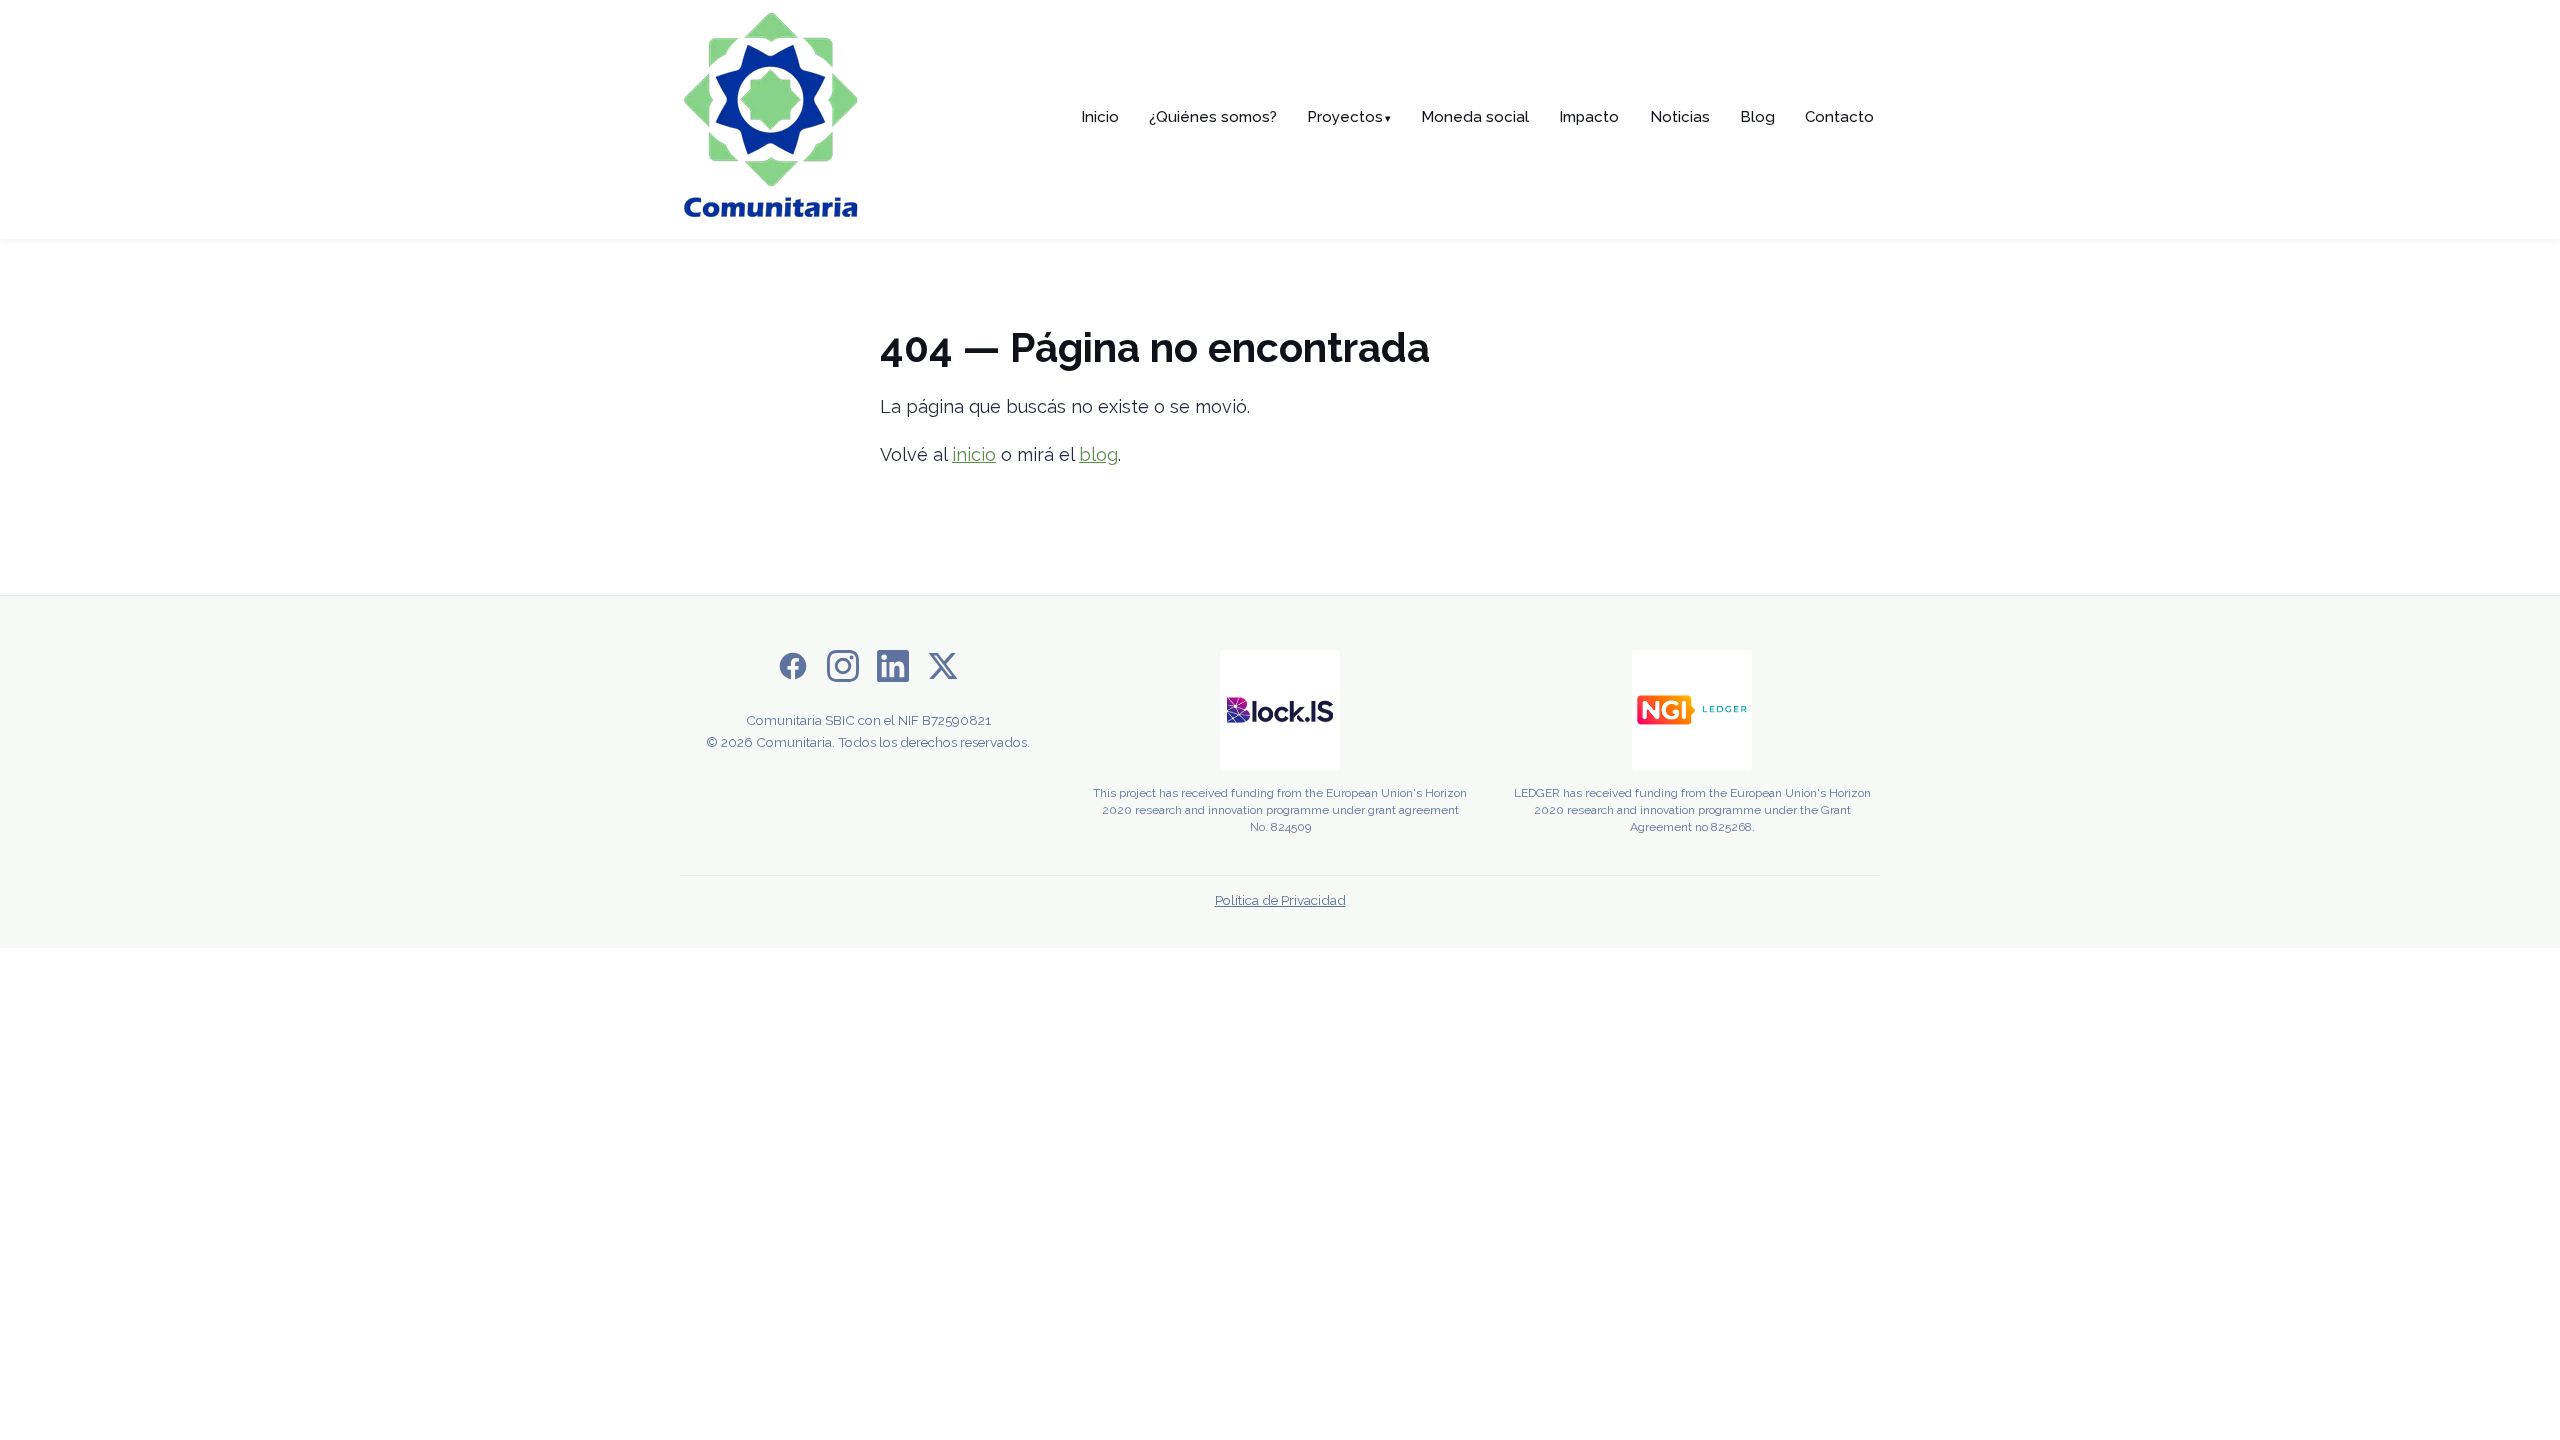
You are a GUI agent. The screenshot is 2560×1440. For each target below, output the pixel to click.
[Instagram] (843, 670)
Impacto (1589, 117)
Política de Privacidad (1280, 900)
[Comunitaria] (770, 119)
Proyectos (1349, 117)
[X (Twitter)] (943, 670)
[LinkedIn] (893, 670)
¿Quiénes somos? (1213, 117)
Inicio (1100, 117)
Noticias (1680, 117)
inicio (974, 454)
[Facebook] (793, 670)
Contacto (1839, 117)
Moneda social (1475, 117)
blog (1098, 454)
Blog (1757, 117)
